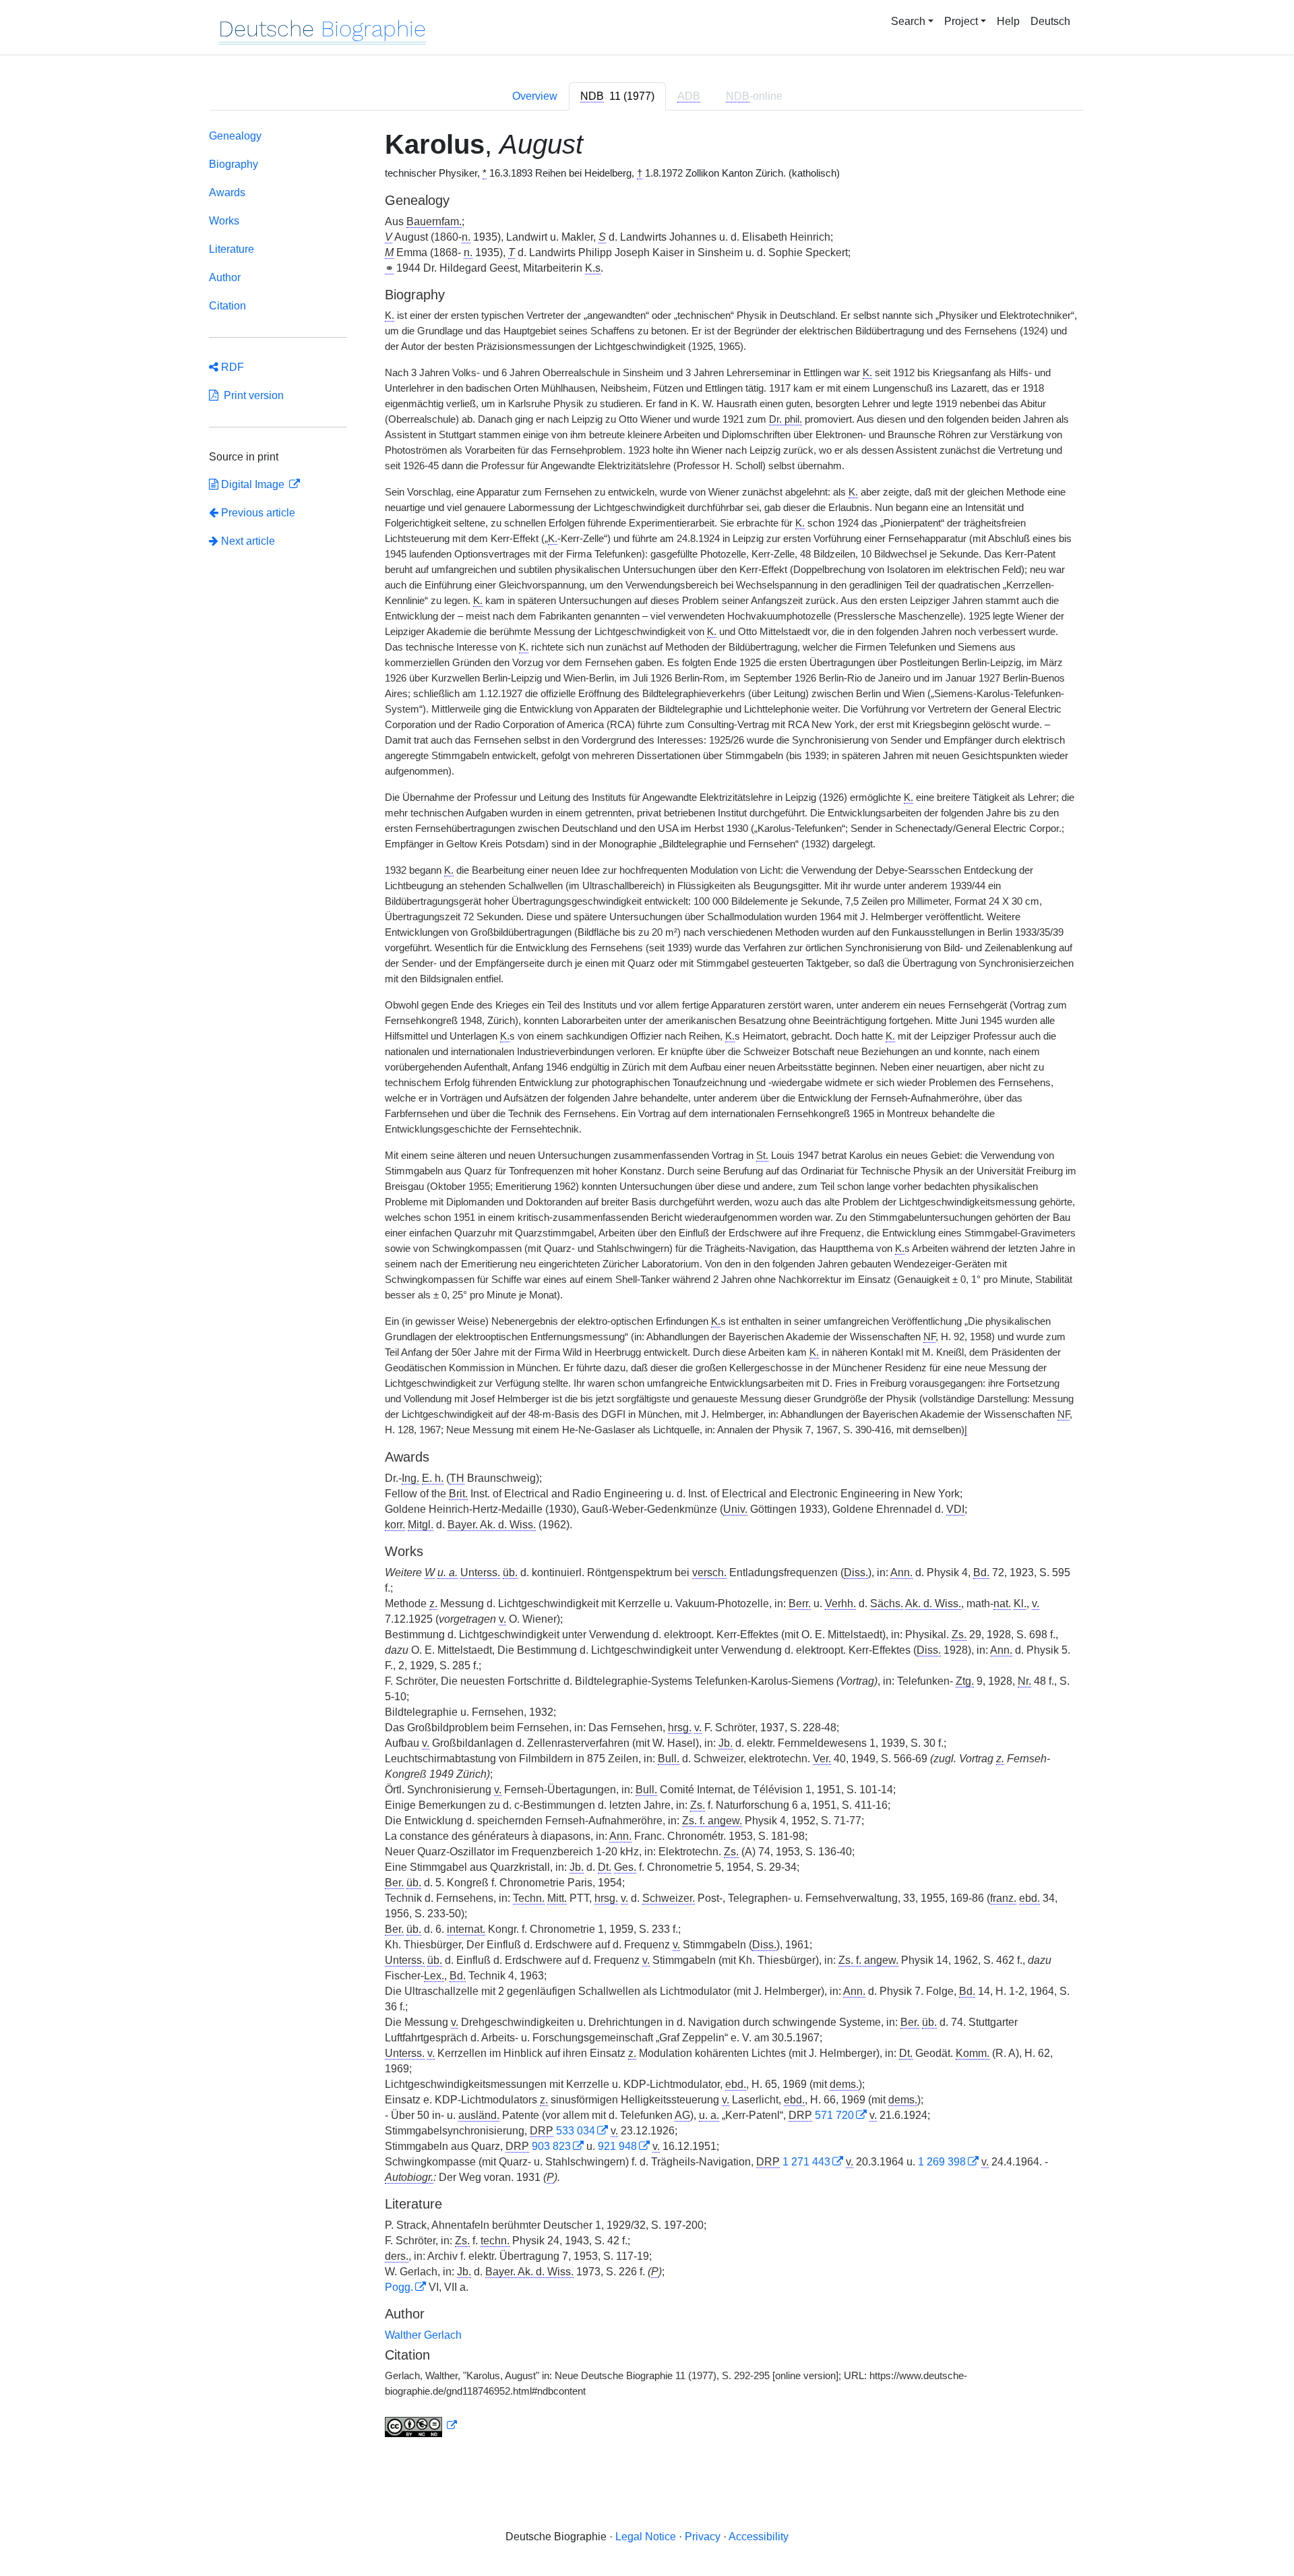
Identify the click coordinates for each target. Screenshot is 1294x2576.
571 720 (834, 2115)
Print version (251, 395)
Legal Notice (646, 2537)
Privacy (703, 2537)
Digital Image (253, 484)
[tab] (617, 96)
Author (225, 277)
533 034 (576, 2131)
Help (1008, 21)
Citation (227, 306)
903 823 (551, 2146)
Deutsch (1050, 21)
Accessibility (759, 2537)
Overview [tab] (535, 96)
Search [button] (908, 21)
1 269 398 (942, 2162)
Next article (247, 541)
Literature (232, 249)
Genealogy (235, 136)
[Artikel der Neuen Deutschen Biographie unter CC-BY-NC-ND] (421, 2426)
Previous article (258, 513)
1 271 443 (806, 2162)
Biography (234, 164)
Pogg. (399, 2287)
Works (224, 221)
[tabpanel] (647, 1286)
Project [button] (961, 21)
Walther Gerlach (423, 2335)
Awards (227, 192)
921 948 (617, 2146)
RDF (231, 367)
